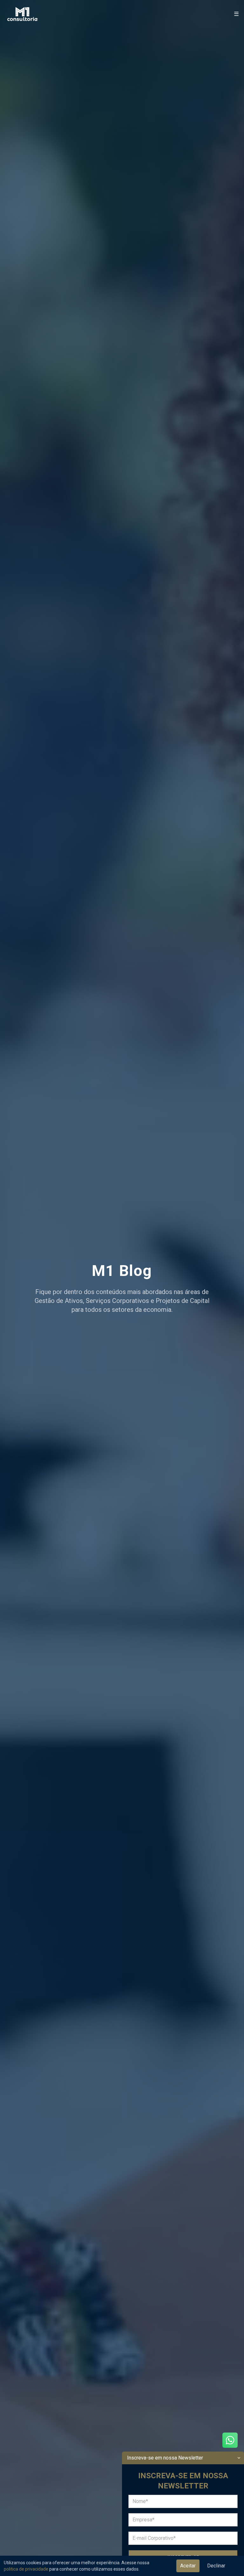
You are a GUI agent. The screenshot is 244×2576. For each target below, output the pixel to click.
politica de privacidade (26, 2569)
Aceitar (188, 2566)
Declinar (216, 2566)
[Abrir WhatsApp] (230, 2440)
